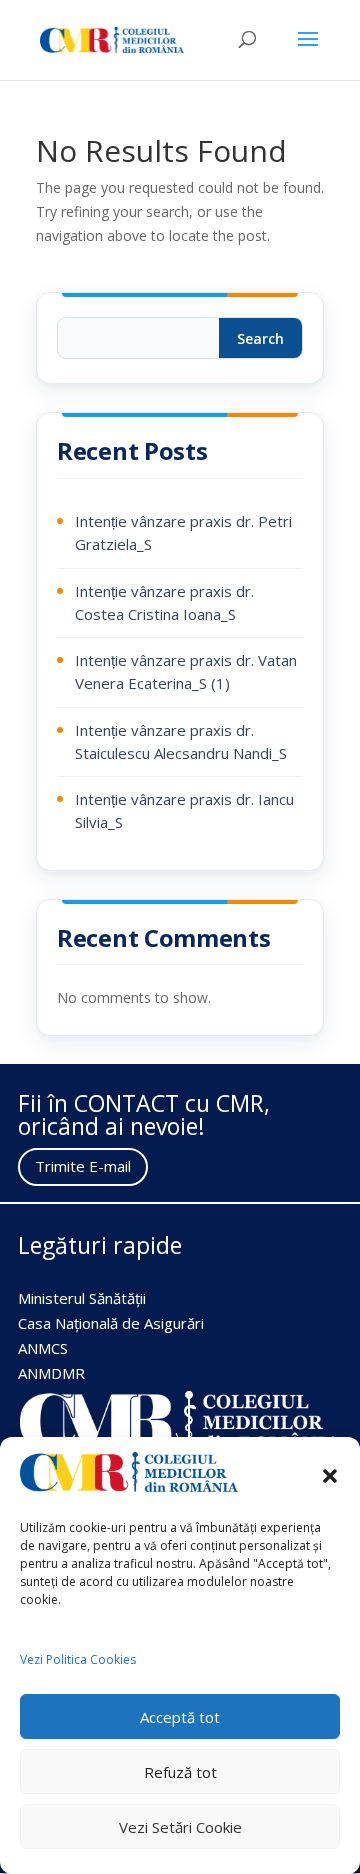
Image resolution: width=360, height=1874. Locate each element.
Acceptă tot (180, 1717)
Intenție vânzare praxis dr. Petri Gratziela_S (183, 532)
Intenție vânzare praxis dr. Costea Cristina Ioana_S (164, 602)
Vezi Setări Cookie (180, 1827)
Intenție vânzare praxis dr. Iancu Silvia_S (184, 810)
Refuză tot (180, 1772)
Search (260, 338)
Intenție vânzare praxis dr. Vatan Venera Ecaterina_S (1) (186, 671)
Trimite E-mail (83, 1166)
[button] (330, 1476)
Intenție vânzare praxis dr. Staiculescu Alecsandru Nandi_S (181, 741)
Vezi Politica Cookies (78, 1659)
